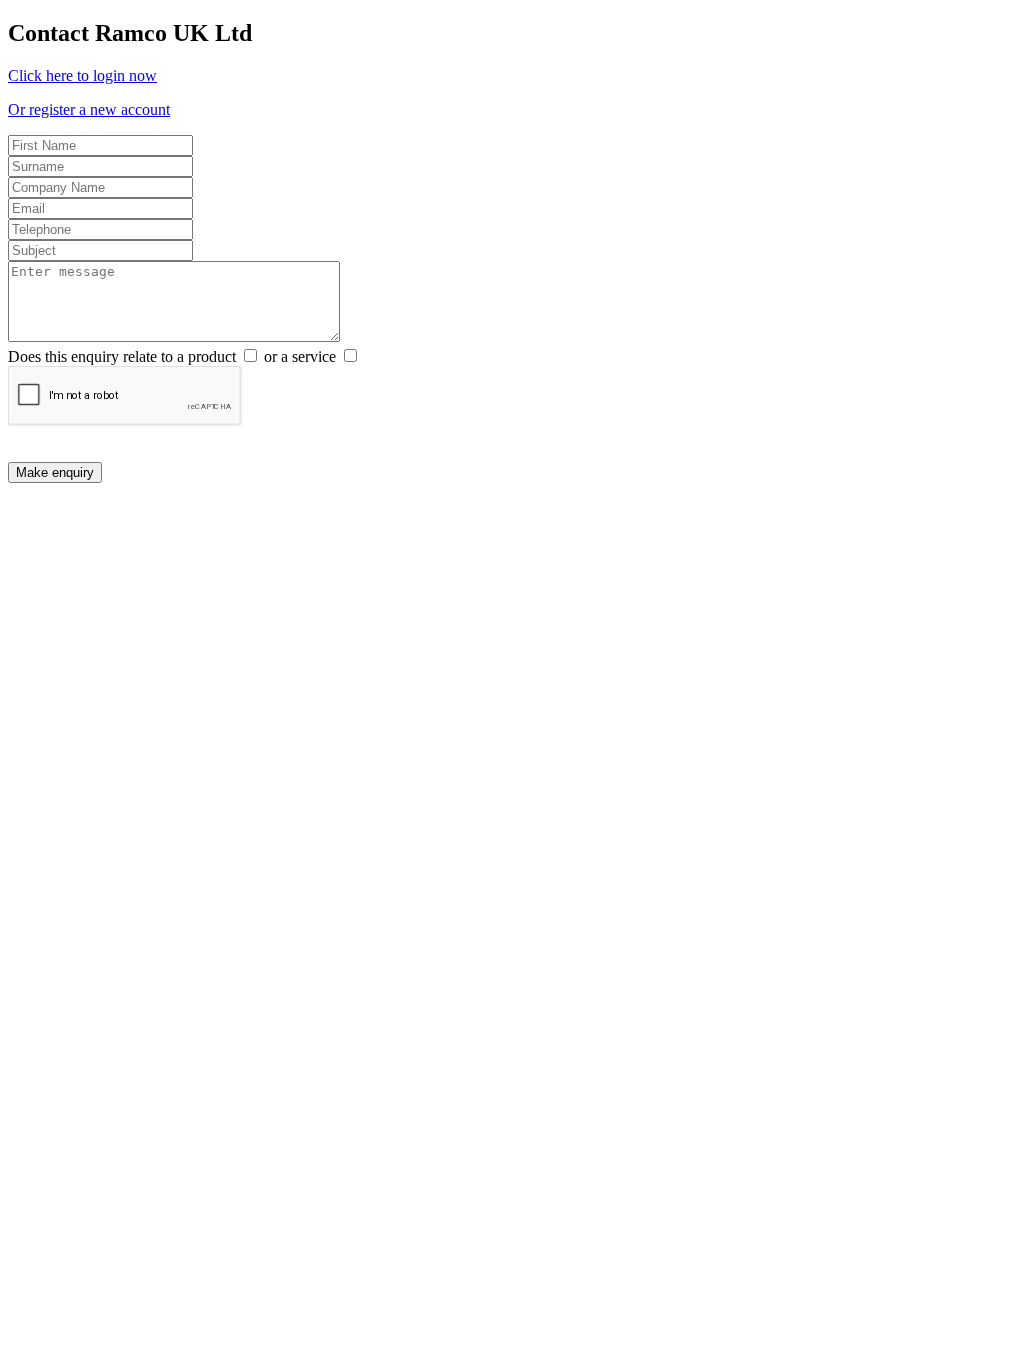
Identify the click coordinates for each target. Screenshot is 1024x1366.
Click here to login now (82, 75)
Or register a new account (89, 109)
